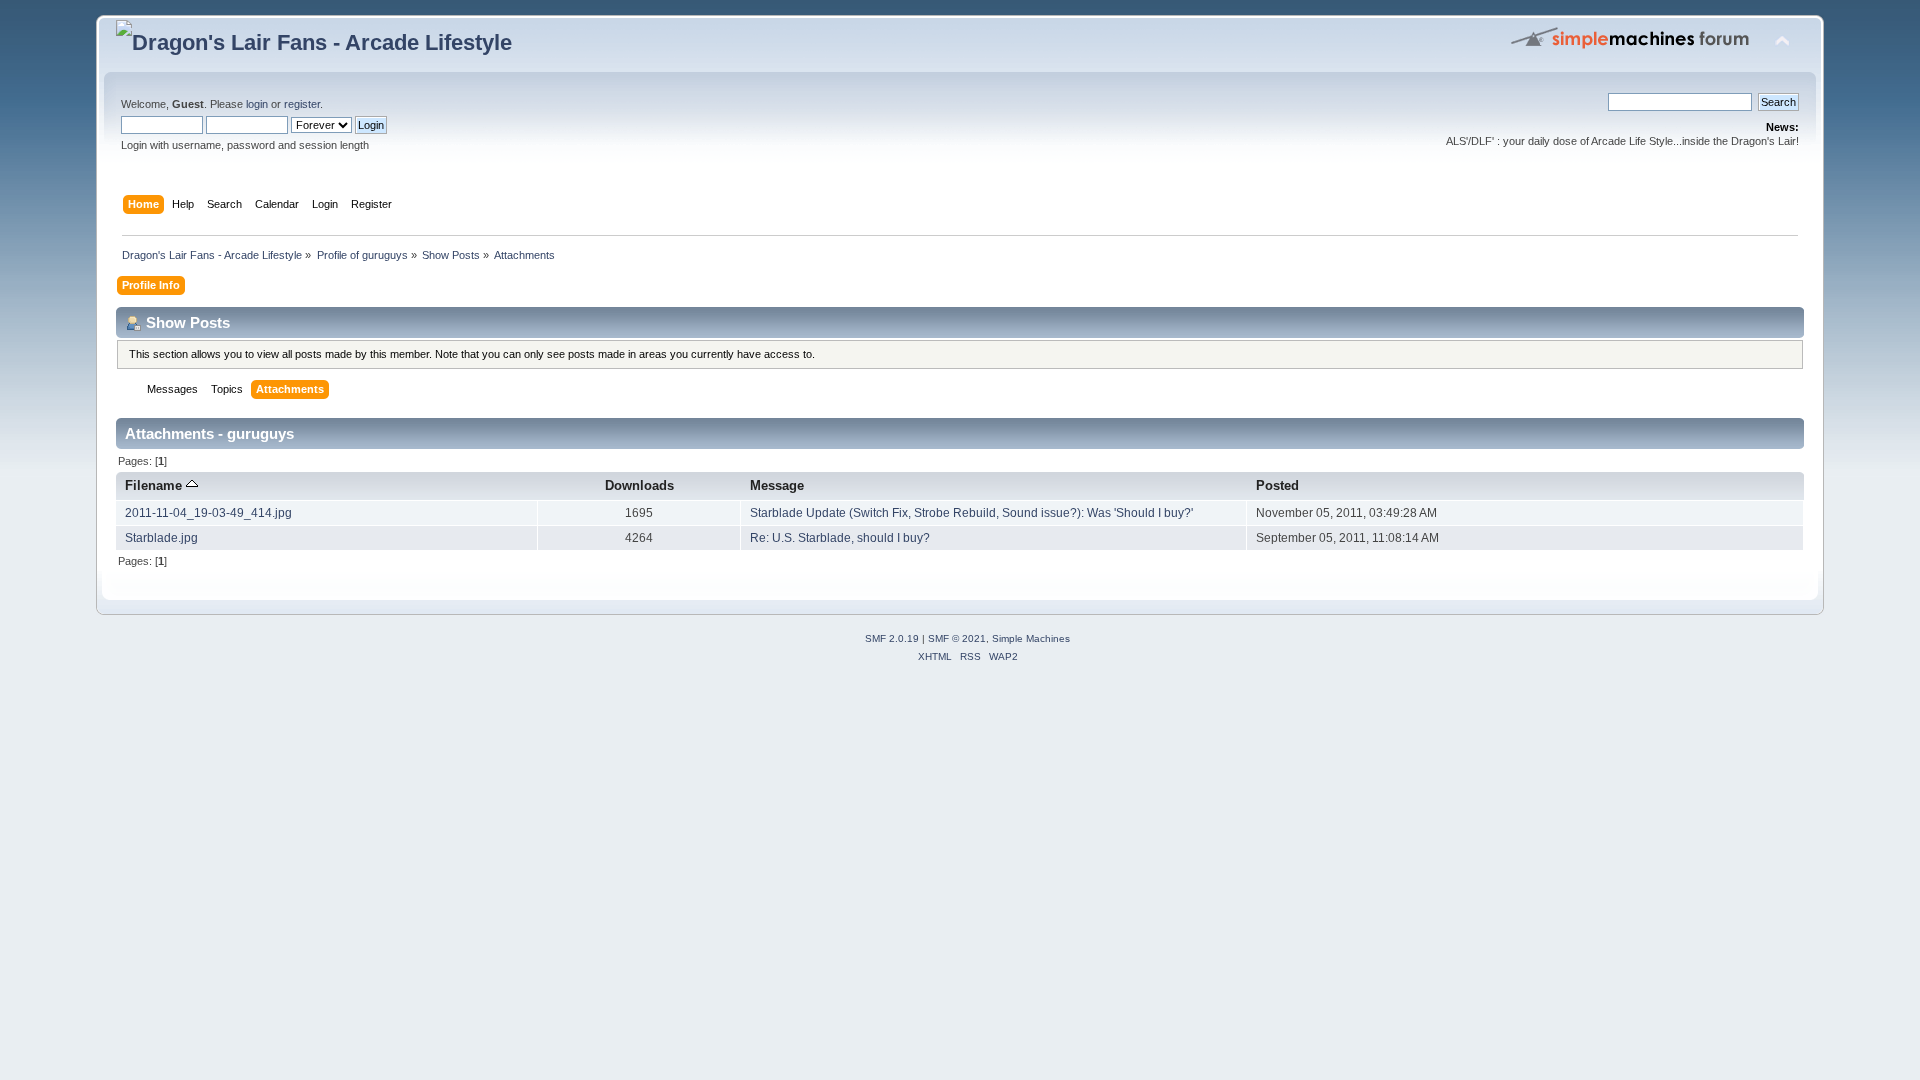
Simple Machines (1031, 638)
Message (777, 485)
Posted (1277, 485)
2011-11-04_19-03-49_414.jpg (208, 513)
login (257, 104)
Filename (155, 485)
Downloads (639, 485)
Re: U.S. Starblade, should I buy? (840, 538)
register (302, 104)
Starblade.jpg (161, 538)
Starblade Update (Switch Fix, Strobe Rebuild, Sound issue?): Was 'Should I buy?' (971, 513)
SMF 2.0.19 (892, 638)
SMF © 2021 (957, 638)
